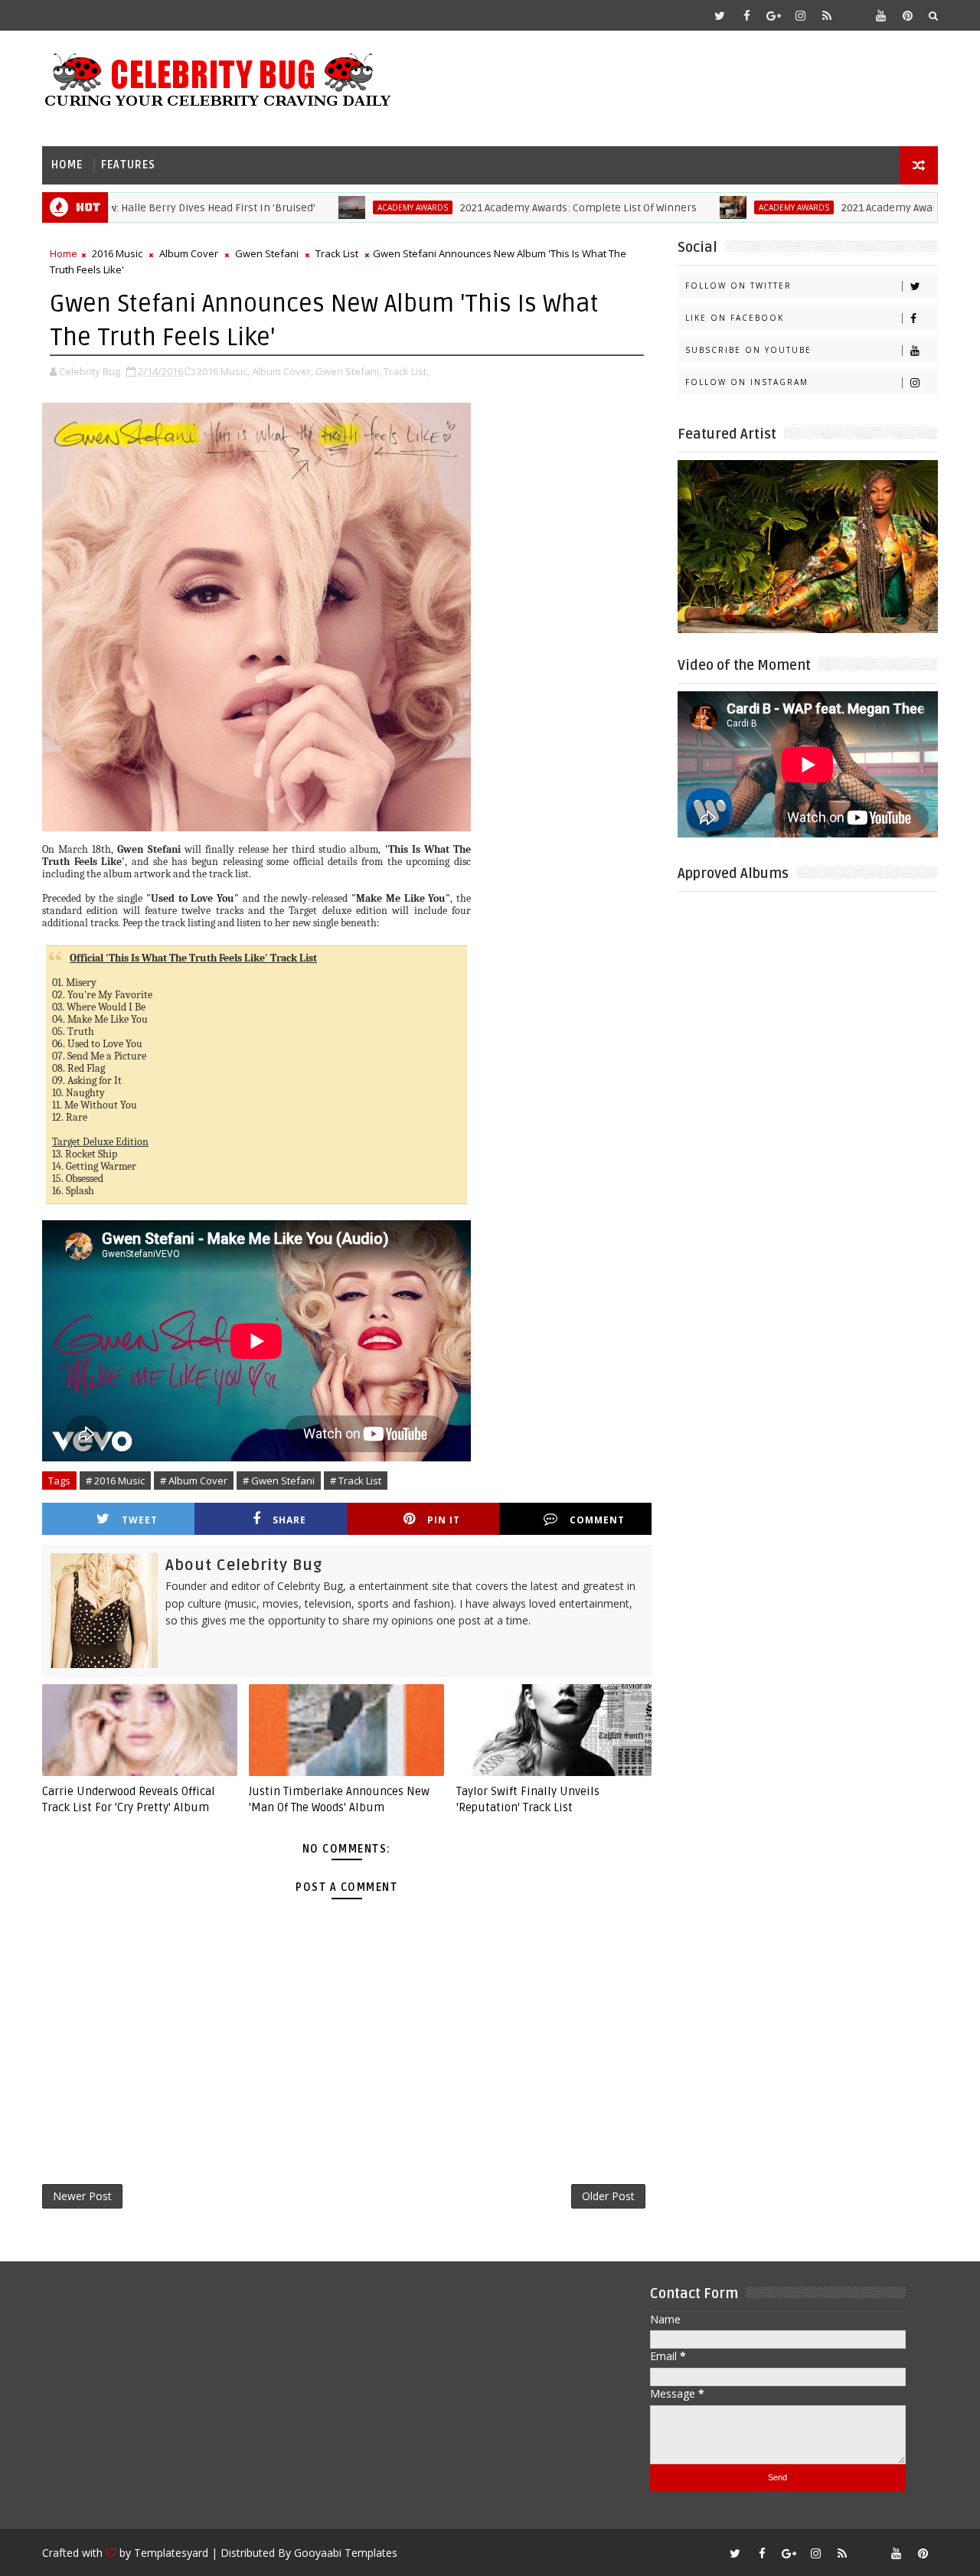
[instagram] (800, 15)
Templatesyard (171, 2553)
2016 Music (117, 253)
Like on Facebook (735, 318)
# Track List (356, 1481)
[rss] (827, 15)
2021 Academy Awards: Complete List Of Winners (528, 208)
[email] (854, 15)
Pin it (444, 1520)
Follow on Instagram (747, 382)
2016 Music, (223, 371)
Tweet (140, 1520)
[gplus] (773, 15)
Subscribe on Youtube (748, 350)
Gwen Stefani (267, 253)
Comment (597, 1520)
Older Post (608, 2196)
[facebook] (746, 15)
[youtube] (880, 15)
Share (289, 1520)
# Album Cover (194, 1481)
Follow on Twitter (738, 286)
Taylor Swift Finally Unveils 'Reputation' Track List (528, 1799)
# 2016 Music (115, 1481)
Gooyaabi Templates (346, 2553)
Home (67, 165)
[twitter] (720, 15)
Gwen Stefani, (348, 371)
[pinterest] (907, 15)
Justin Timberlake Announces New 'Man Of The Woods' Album (339, 1799)
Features (128, 165)
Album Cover (189, 253)
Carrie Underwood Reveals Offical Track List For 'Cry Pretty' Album (129, 1799)
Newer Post (82, 2196)
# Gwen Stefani (279, 1481)
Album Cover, (283, 371)
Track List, (406, 371)
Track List (337, 253)
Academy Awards (362, 207)
